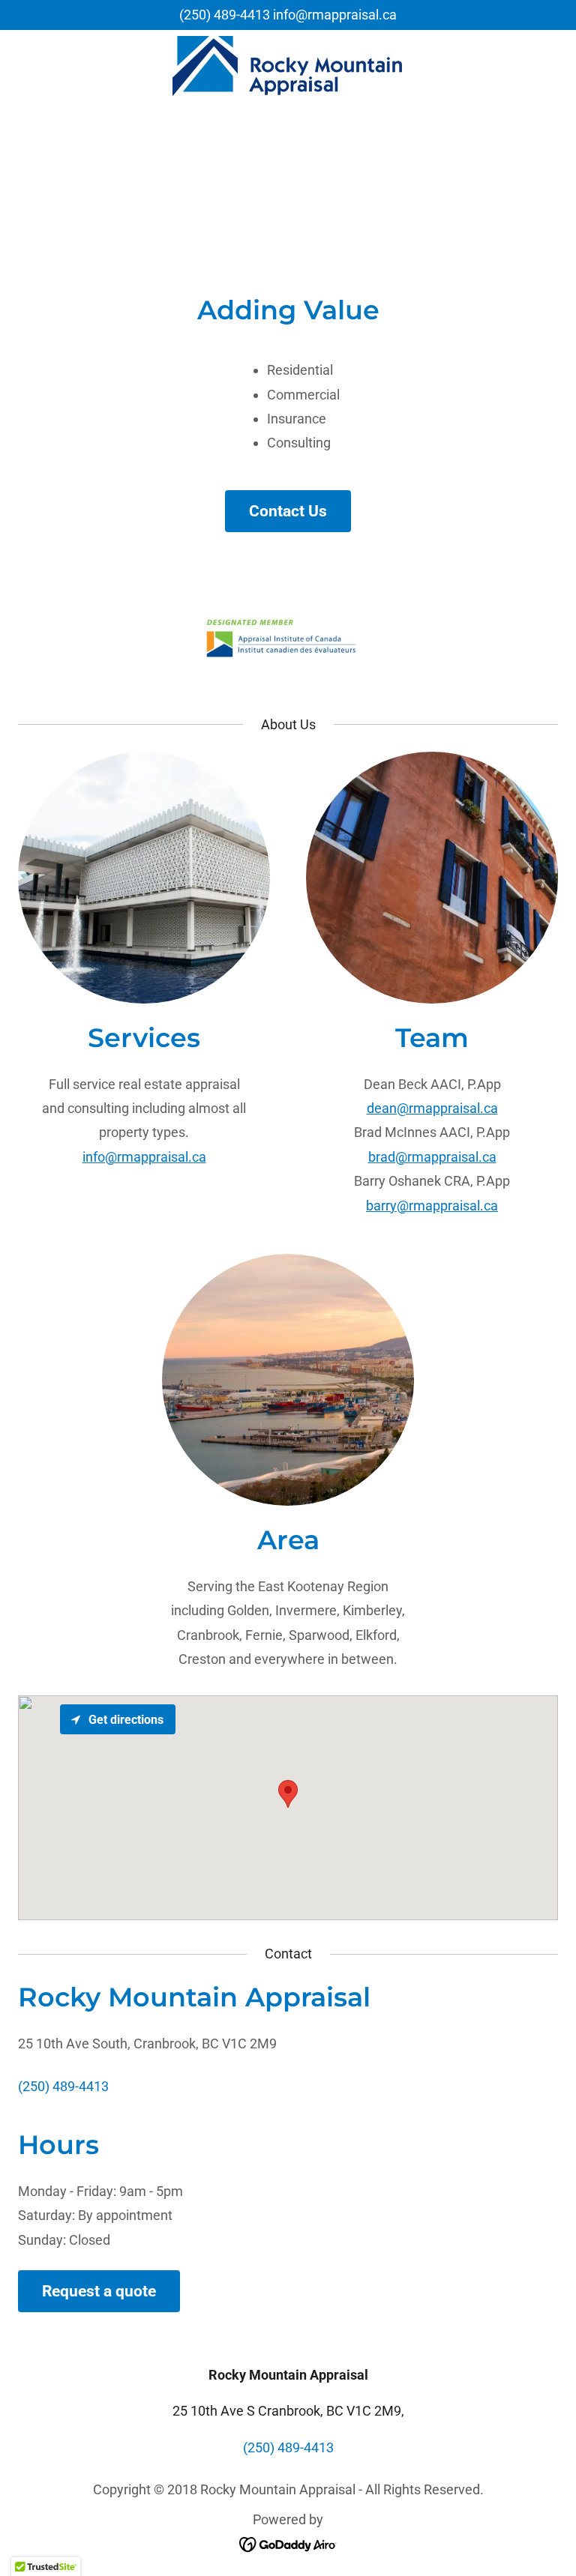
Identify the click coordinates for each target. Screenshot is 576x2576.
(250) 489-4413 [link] (225, 15)
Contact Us (288, 511)
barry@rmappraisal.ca (432, 1206)
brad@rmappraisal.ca (432, 1157)
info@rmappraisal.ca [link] (335, 15)
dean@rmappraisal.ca (432, 1108)
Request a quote (99, 2291)
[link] (288, 66)
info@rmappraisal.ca (144, 1157)
